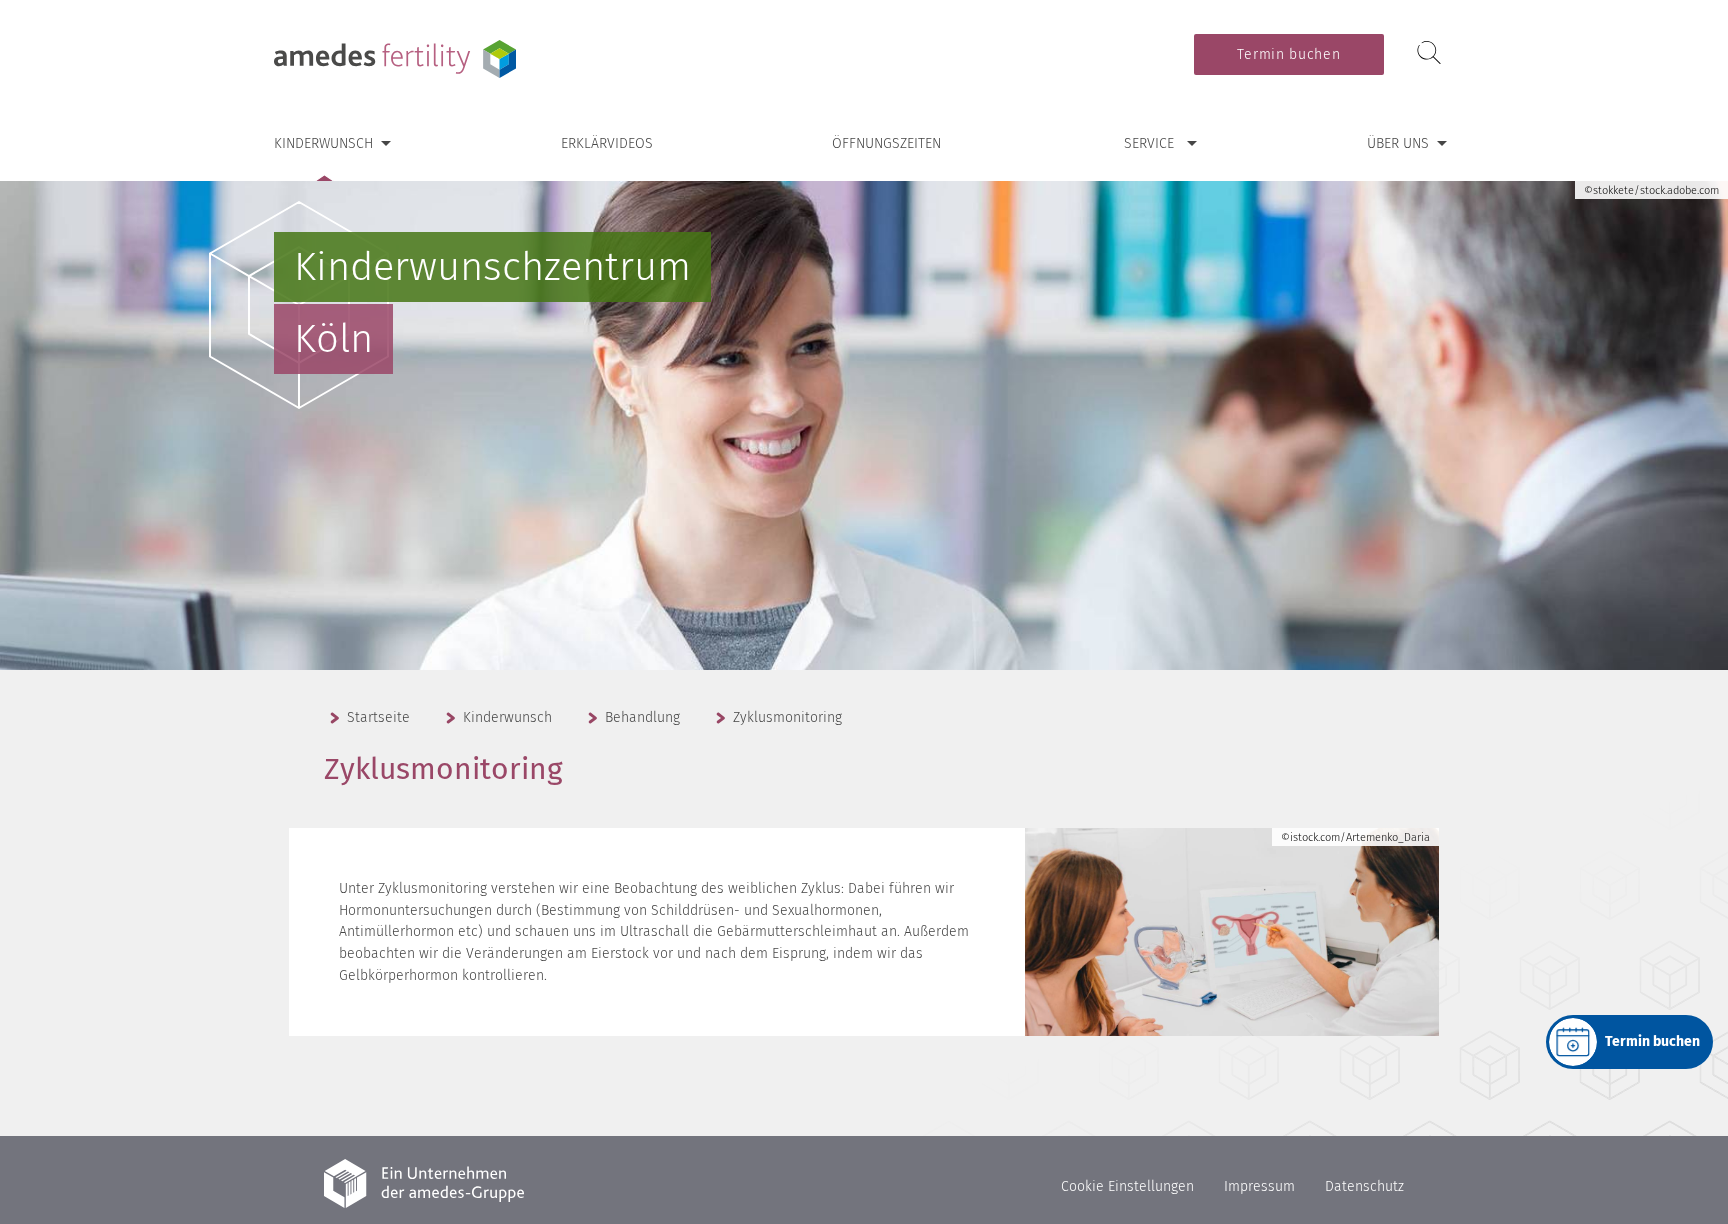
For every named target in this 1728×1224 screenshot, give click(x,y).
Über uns (1398, 143)
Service (1149, 143)
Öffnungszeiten (886, 143)
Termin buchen (1288, 54)
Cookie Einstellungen (1127, 1186)
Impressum (1259, 1186)
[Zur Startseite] (399, 59)
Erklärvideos (607, 143)
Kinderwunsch (323, 143)
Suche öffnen (1429, 53)
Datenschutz (1364, 1186)
